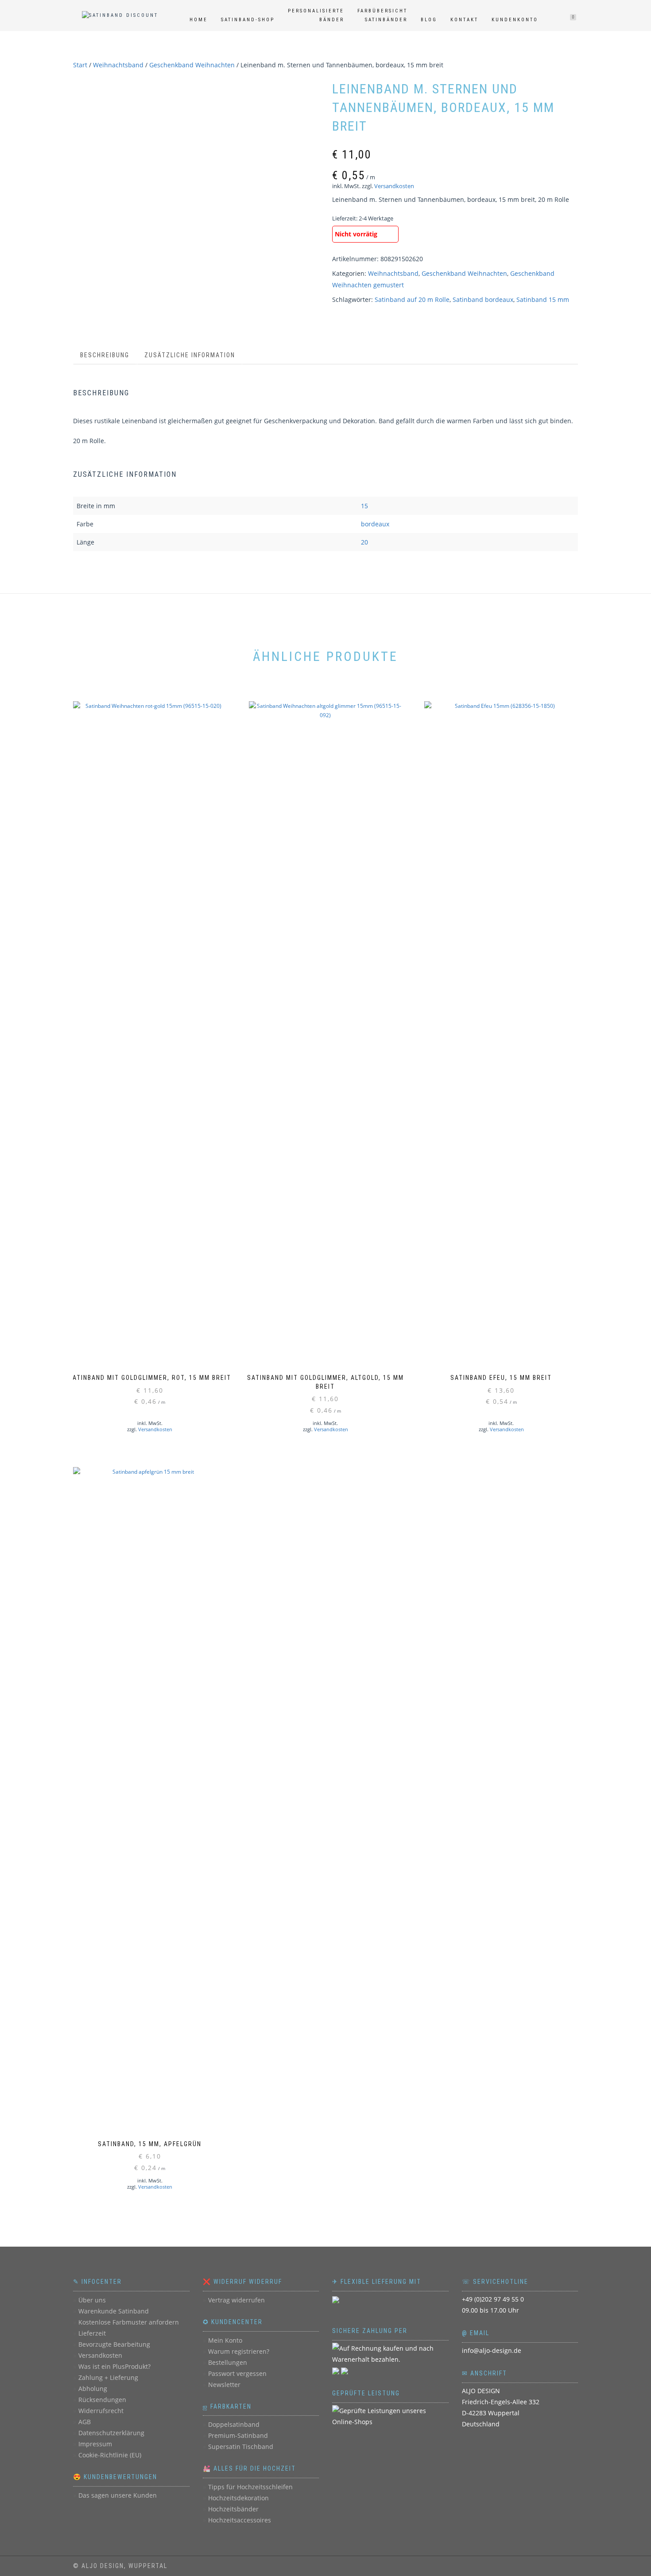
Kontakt (464, 20)
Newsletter (224, 2385)
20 (364, 542)
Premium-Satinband (238, 2435)
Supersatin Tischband (241, 2447)
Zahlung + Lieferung (108, 2377)
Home (199, 20)
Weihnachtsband (118, 65)
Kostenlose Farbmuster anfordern (129, 2322)
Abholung (93, 2389)
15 (364, 506)
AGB (85, 2422)
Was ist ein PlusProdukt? (114, 2366)
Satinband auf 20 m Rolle (412, 299)
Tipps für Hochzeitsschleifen (250, 2487)
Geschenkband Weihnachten (192, 65)
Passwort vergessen (237, 2373)
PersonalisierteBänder (316, 15)
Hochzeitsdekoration (238, 2498)
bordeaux (375, 524)
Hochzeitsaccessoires (240, 2520)
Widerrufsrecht (101, 2411)
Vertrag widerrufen (236, 2300)
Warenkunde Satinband (114, 2311)
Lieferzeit (92, 2333)
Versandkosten (394, 186)
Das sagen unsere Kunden (118, 2495)
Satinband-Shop (248, 20)
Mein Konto (225, 2340)
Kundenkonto (515, 20)
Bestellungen (228, 2362)
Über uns (92, 2300)
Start (80, 65)
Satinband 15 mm (543, 299)
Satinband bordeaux (483, 299)
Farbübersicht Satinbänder (382, 15)
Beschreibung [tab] (105, 355)
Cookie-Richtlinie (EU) (110, 2455)
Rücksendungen (102, 2400)
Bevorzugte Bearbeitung (114, 2344)
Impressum (95, 2444)
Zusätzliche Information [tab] (190, 355)
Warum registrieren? (239, 2351)
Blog (429, 20)
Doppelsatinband (234, 2424)
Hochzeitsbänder (233, 2509)
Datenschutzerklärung (111, 2433)
